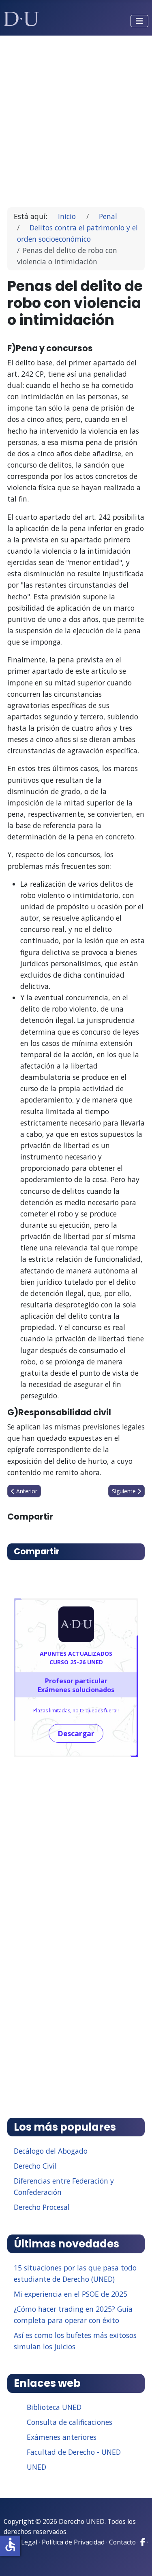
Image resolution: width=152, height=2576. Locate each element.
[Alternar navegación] (139, 21)
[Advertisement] (76, 118)
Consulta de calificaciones (70, 2422)
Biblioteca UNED (54, 2407)
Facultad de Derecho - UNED (74, 2452)
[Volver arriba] (137, 2560)
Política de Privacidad (73, 2542)
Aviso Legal (20, 2542)
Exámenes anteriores (62, 2437)
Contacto (122, 2542)
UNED (36, 2467)
